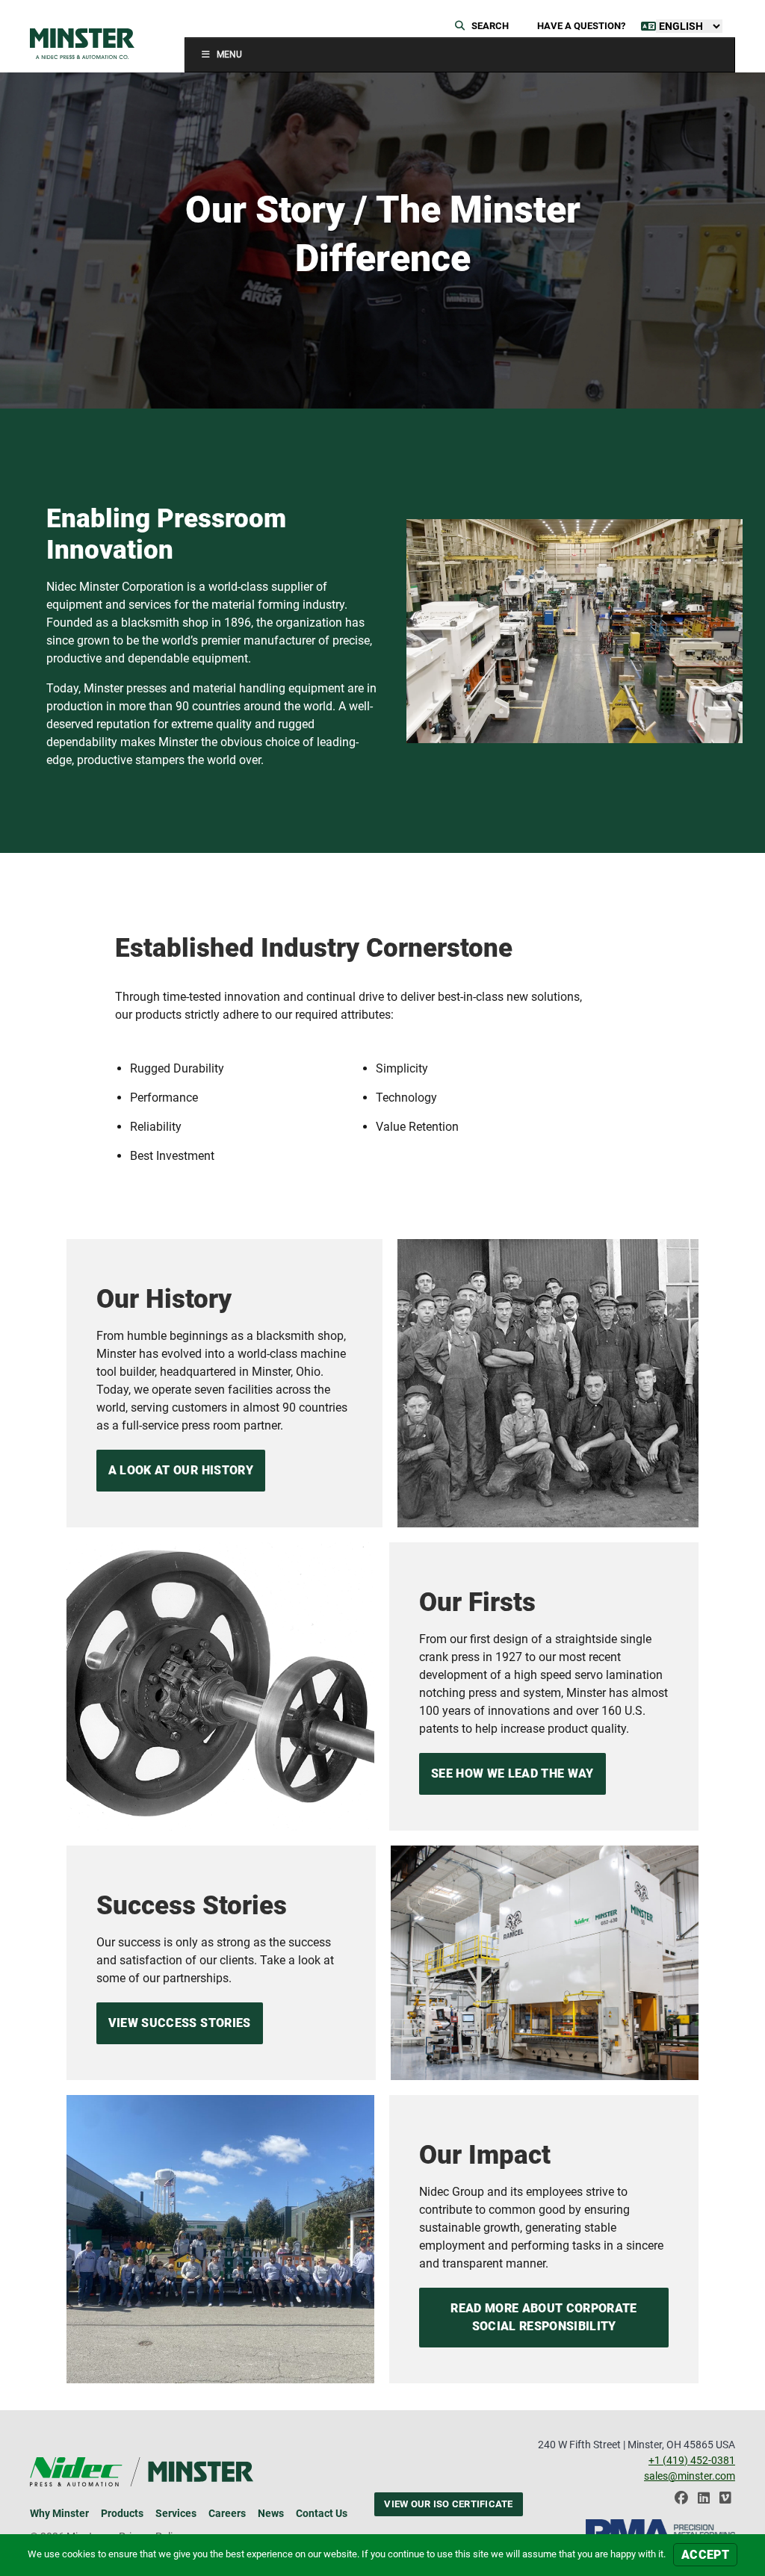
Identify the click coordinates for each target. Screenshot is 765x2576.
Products (122, 2513)
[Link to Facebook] (681, 2502)
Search (489, 26)
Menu (229, 55)
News (271, 2513)
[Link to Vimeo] (725, 2502)
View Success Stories (180, 2023)
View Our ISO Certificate (448, 2504)
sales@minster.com (690, 2476)
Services (176, 2513)
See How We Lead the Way (512, 1773)
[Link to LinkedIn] (704, 2502)
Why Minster (59, 2513)
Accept (705, 2555)
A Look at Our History (181, 1470)
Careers (227, 2513)
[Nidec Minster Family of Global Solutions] (82, 44)
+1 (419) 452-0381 (692, 2460)
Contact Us (322, 2513)
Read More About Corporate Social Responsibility (543, 2317)
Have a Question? (581, 26)
